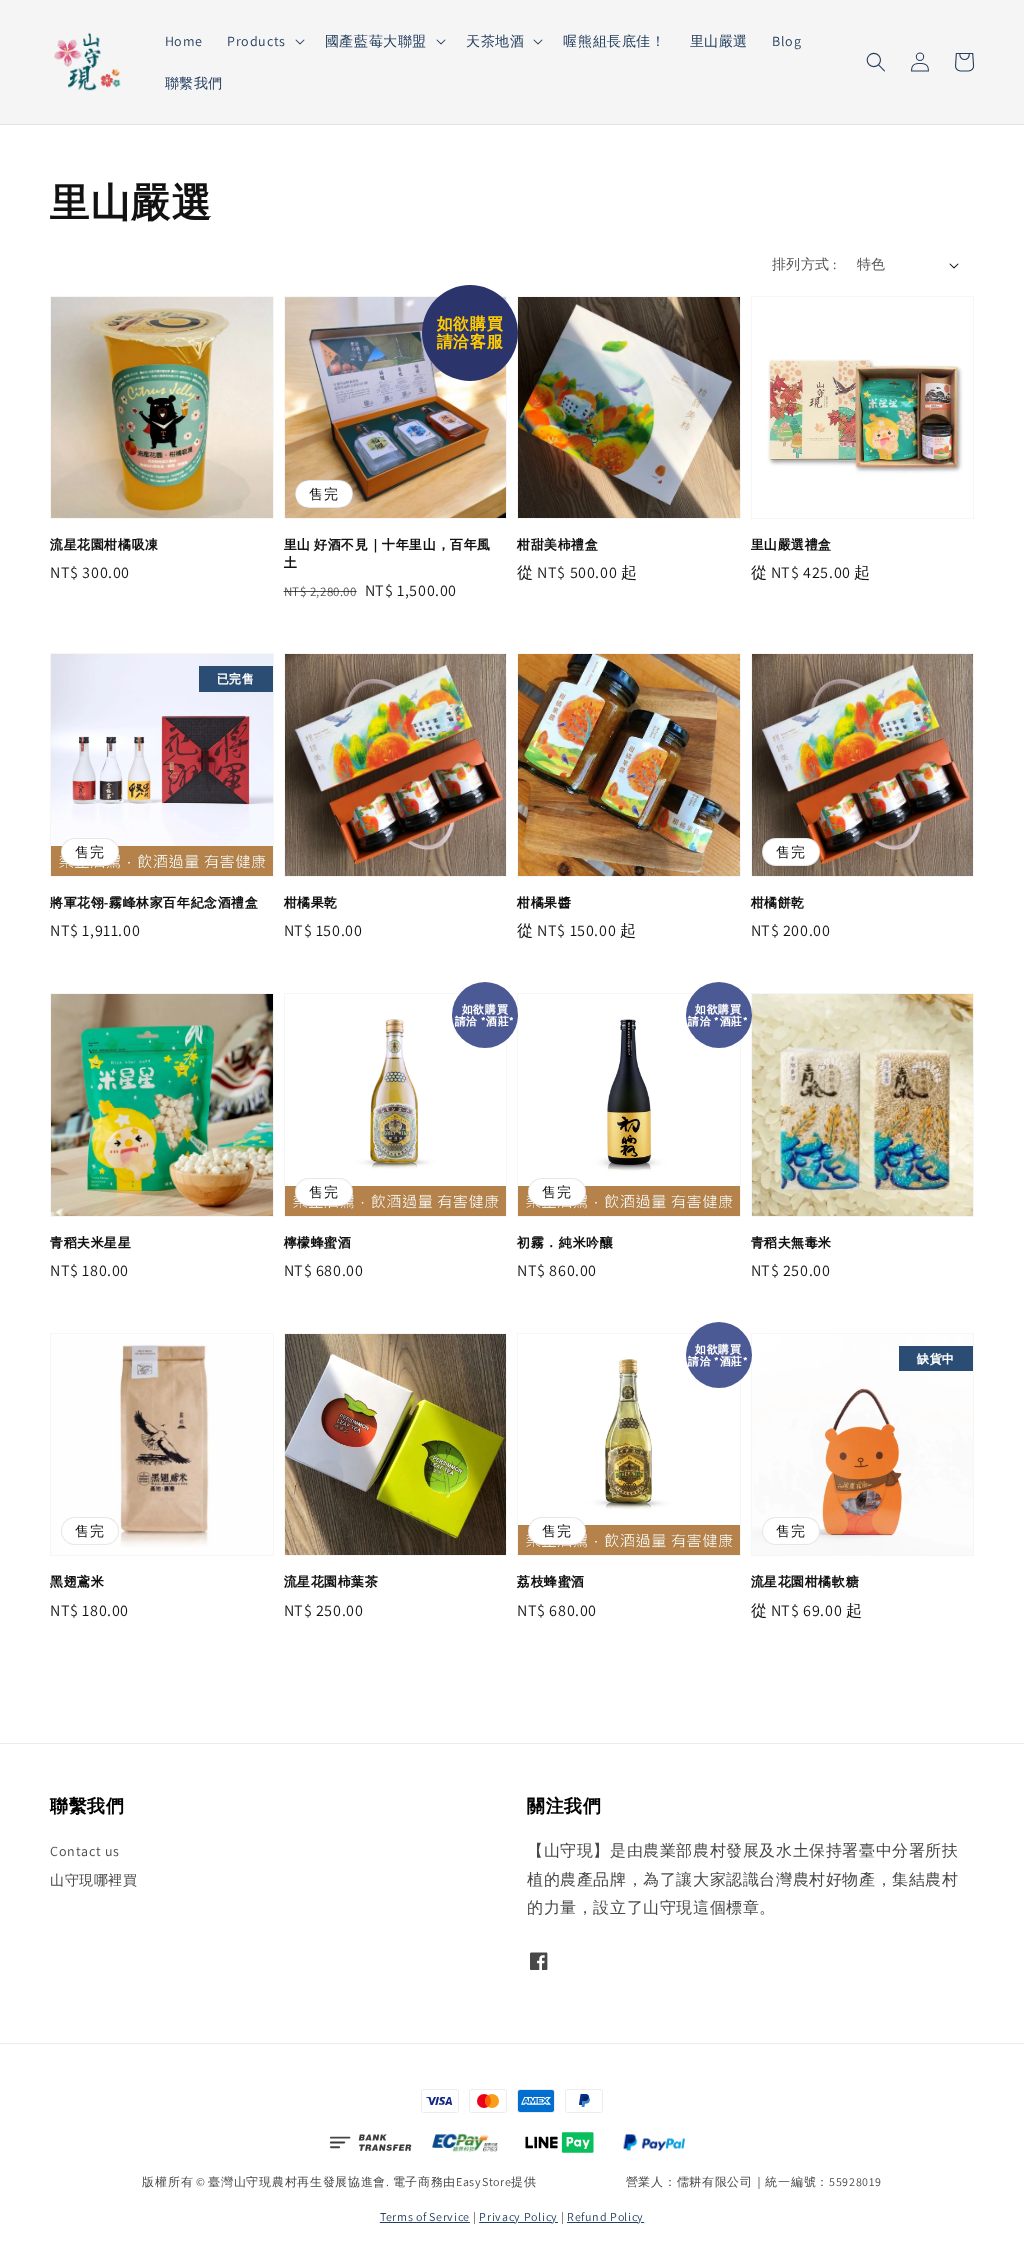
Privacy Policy (518, 2216)
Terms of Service (425, 2216)
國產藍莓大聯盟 (376, 41)
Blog (786, 41)
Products (256, 41)
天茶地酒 (495, 41)
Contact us (85, 1851)
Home (184, 41)
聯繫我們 (194, 83)
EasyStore (483, 2181)
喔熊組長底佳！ (614, 41)
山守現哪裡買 (94, 1880)
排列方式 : (804, 264)
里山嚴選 (719, 41)
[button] (876, 62)
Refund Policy (605, 2216)
